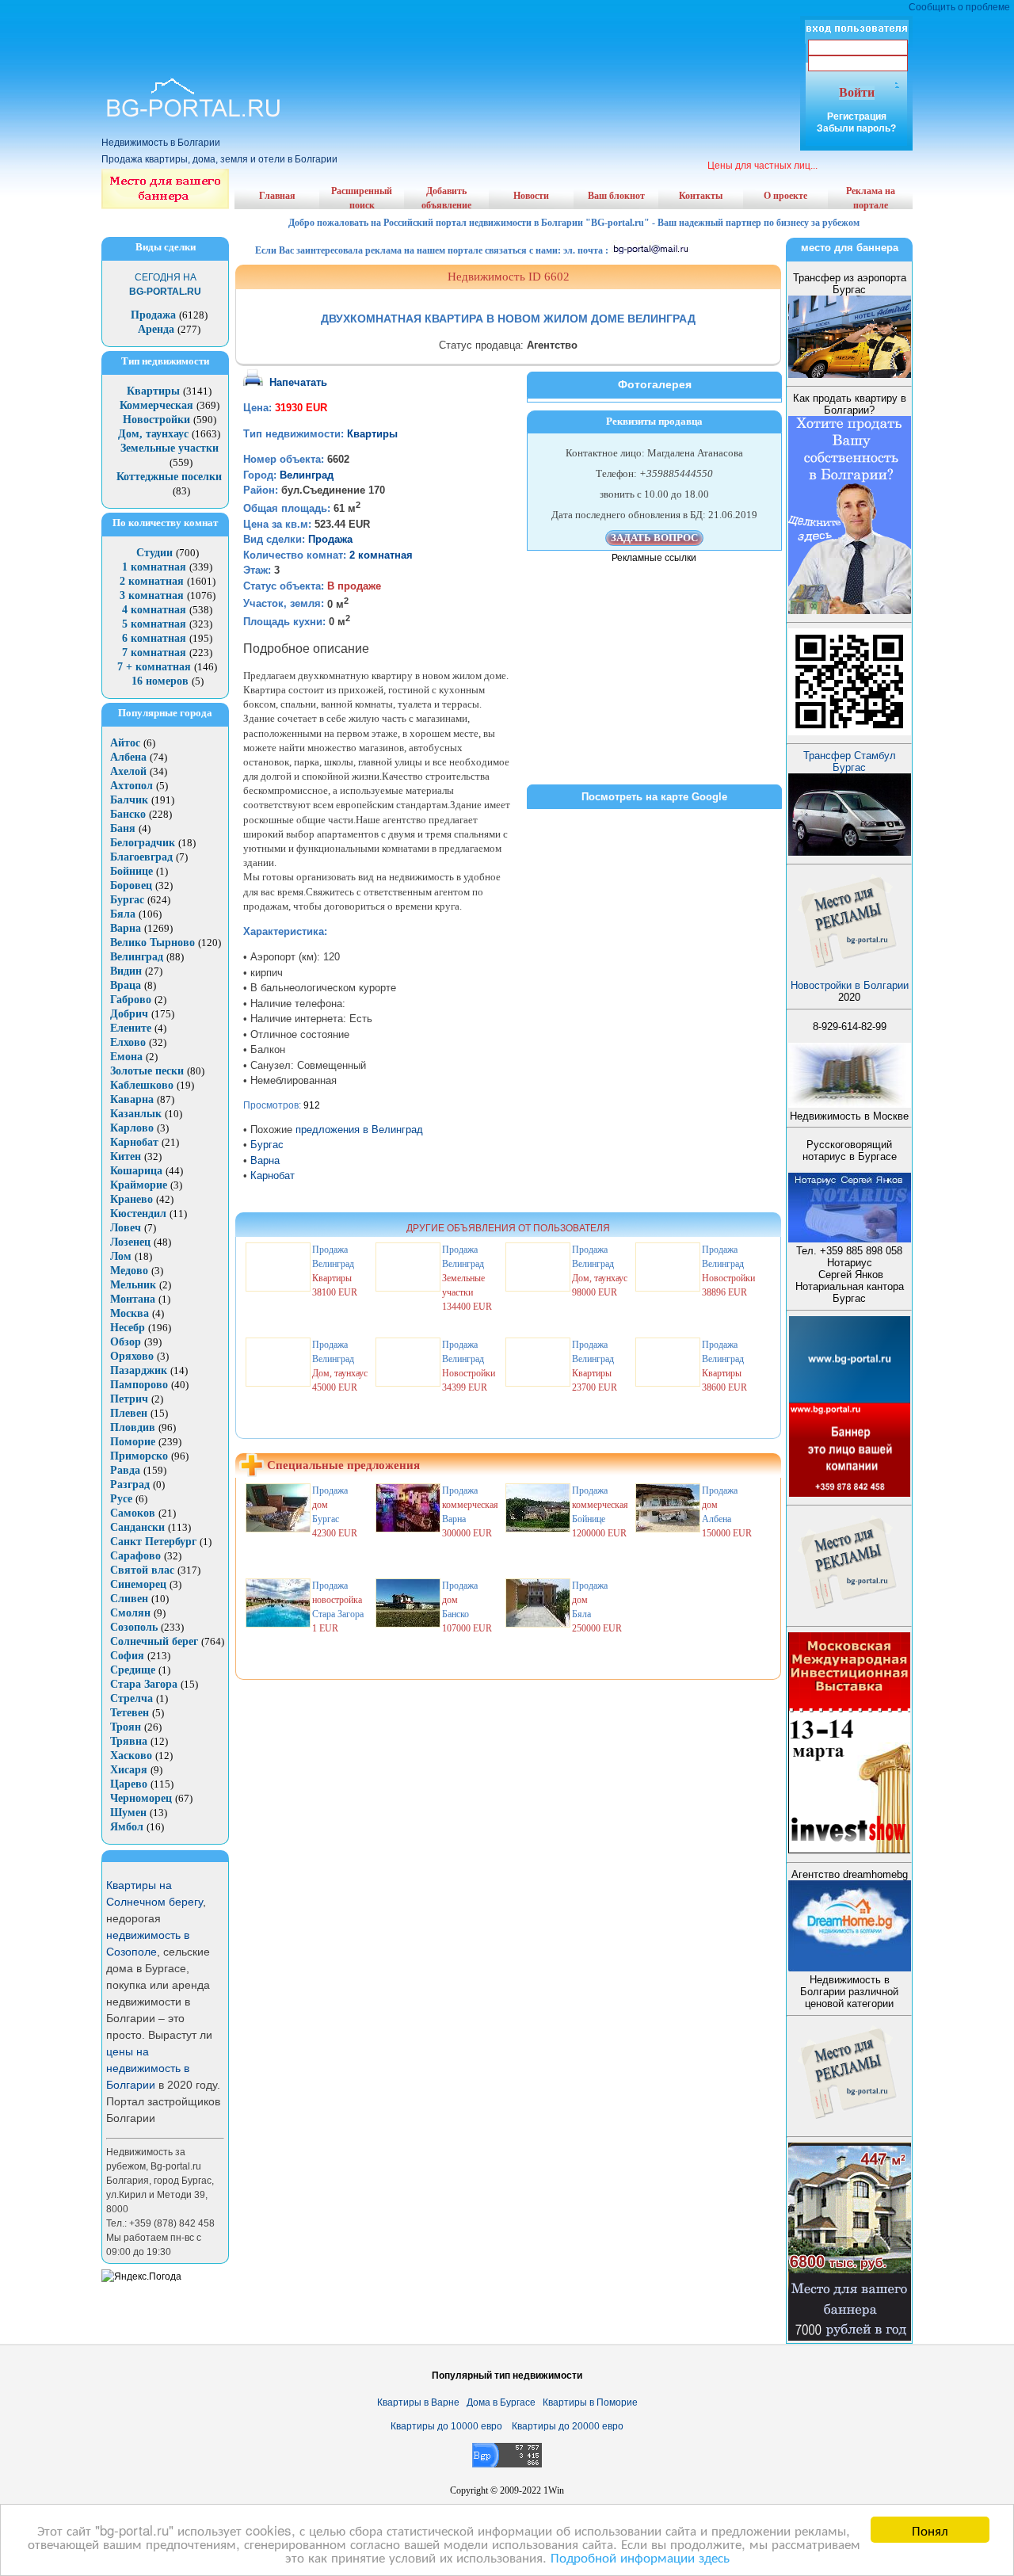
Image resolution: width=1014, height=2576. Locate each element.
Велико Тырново (152, 943)
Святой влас (142, 1570)
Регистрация (857, 116)
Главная (277, 196)
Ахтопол (132, 786)
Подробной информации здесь (640, 2557)
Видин (126, 971)
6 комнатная (154, 638)
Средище (133, 1670)
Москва (130, 1313)
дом (320, 1505)
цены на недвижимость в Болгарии (148, 2068)
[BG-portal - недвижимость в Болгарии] (194, 118)
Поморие (133, 1442)
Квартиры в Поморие (590, 2402)
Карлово (132, 1128)
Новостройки (156, 420)
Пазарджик (139, 1370)
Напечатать (298, 382)
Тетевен (130, 1713)
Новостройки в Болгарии (850, 985)
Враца (126, 985)
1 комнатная (154, 567)
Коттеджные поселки (169, 477)
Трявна (129, 1741)
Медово (129, 1271)
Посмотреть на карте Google (654, 797)
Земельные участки (170, 448)
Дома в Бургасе (501, 2402)
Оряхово (132, 1356)
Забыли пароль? (856, 128)
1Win (554, 2490)
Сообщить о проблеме (959, 7)
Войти (857, 92)
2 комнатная (152, 581)
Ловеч (126, 1228)
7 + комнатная (154, 667)
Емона (126, 1057)
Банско (128, 814)
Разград (130, 1485)
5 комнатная (154, 624)
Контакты (701, 196)
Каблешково (142, 1085)
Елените (131, 1028)
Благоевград (141, 857)
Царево (129, 1784)
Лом (121, 1256)
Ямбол (127, 1827)
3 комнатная (152, 595)
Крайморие (139, 1185)
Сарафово (135, 1556)
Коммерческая (156, 405)
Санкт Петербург (153, 1542)
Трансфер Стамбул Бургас (850, 761)
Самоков (133, 1513)
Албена (128, 757)
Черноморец (141, 1798)
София (127, 1656)
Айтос (125, 743)
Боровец (131, 885)
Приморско (139, 1456)
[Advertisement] (507, 24)
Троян (126, 1727)
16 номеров (160, 681)
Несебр (128, 1328)
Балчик (129, 800)
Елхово (128, 1042)
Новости (531, 196)
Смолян (130, 1613)
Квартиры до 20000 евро (568, 2426)
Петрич (129, 1399)
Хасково (131, 1755)
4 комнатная (154, 610)
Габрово (131, 1000)
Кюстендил (138, 1214)
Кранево (132, 1199)
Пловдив (133, 1427)
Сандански (137, 1527)
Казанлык (136, 1114)
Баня (123, 828)
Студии (154, 553)
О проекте (785, 196)
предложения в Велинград (359, 1130)
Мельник (133, 1285)
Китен (126, 1156)
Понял (930, 2530)
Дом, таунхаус (153, 434)
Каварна (132, 1099)
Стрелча (132, 1698)
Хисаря (129, 1770)
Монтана (133, 1299)
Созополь (134, 1627)
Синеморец (138, 1584)
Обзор (126, 1342)
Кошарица (136, 1171)
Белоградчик (143, 843)
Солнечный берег (154, 1641)
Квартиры (153, 391)
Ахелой (128, 771)
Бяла (123, 914)
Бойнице (132, 871)
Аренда (156, 329)
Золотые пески (147, 1071)
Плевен (129, 1413)
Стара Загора (144, 1684)
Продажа (153, 315)
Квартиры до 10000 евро (446, 2426)
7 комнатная (154, 653)
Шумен (128, 1813)
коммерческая (470, 1505)
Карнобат (134, 1142)
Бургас (127, 900)
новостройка (337, 1600)
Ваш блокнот (616, 196)
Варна (126, 928)
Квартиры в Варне (418, 2402)
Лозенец (130, 1242)
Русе (121, 1499)
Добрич (129, 1014)
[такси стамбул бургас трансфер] (850, 852)
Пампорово (139, 1385)
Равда (125, 1470)
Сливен (129, 1599)
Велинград (137, 957)
